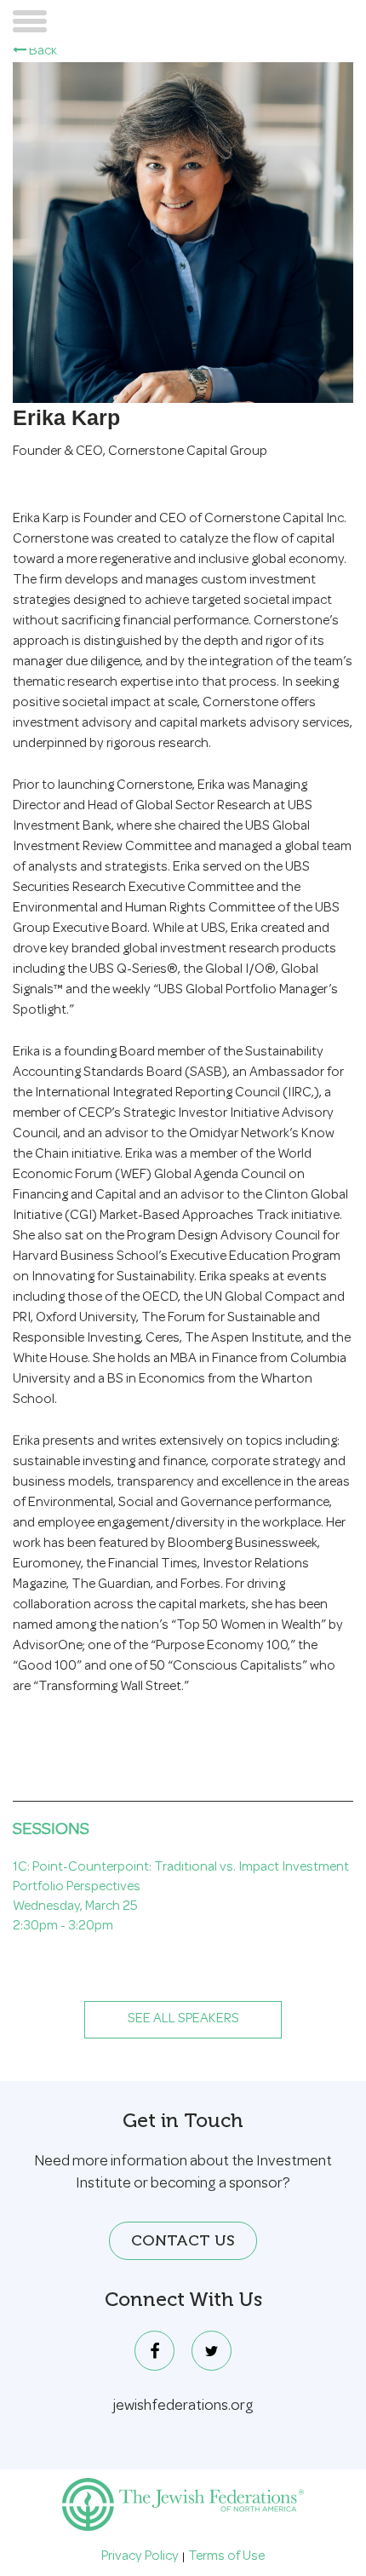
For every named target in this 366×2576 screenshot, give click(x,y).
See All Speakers (183, 2020)
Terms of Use (226, 2557)
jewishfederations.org (183, 2406)
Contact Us (183, 2240)
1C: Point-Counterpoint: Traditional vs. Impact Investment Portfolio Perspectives (181, 1878)
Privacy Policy (140, 2557)
